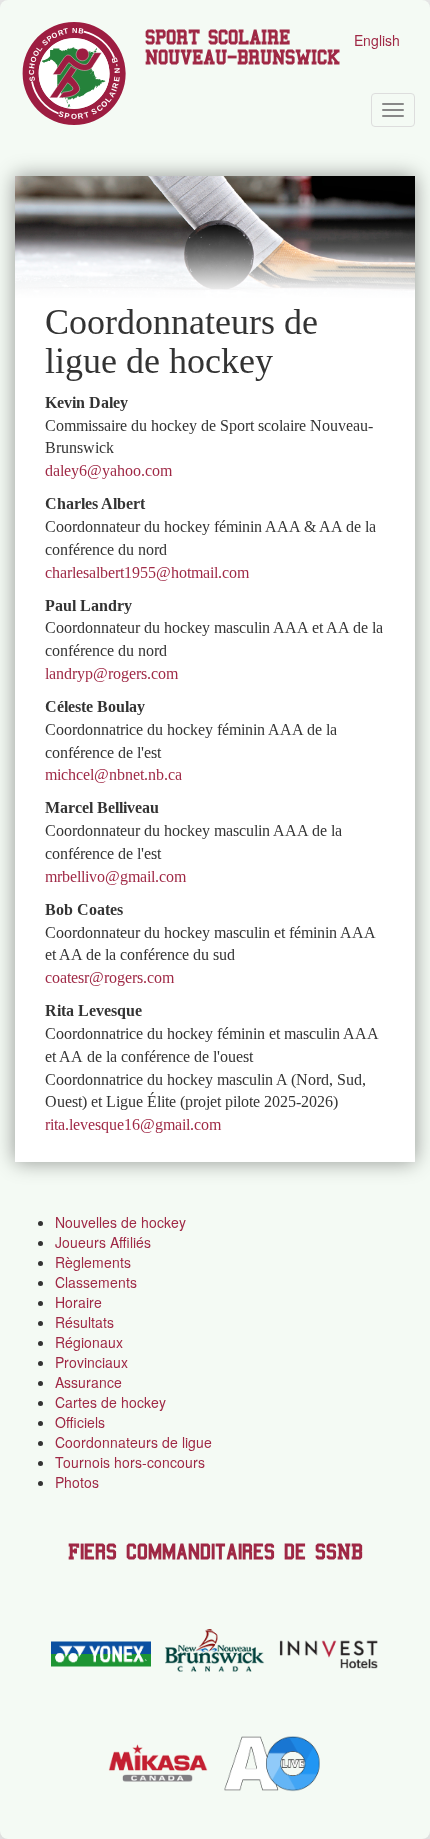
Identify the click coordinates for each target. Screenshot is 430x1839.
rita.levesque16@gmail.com (133, 1124)
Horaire (78, 1302)
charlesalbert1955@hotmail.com (147, 572)
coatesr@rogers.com (109, 977)
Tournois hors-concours (130, 1462)
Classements (96, 1282)
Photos (77, 1482)
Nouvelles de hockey (120, 1222)
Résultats (84, 1322)
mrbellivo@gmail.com (115, 876)
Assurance (88, 1382)
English (377, 40)
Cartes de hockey (110, 1402)
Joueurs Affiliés (103, 1242)
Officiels (80, 1422)
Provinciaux (91, 1362)
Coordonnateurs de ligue (133, 1442)
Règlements (93, 1262)
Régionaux (89, 1342)
